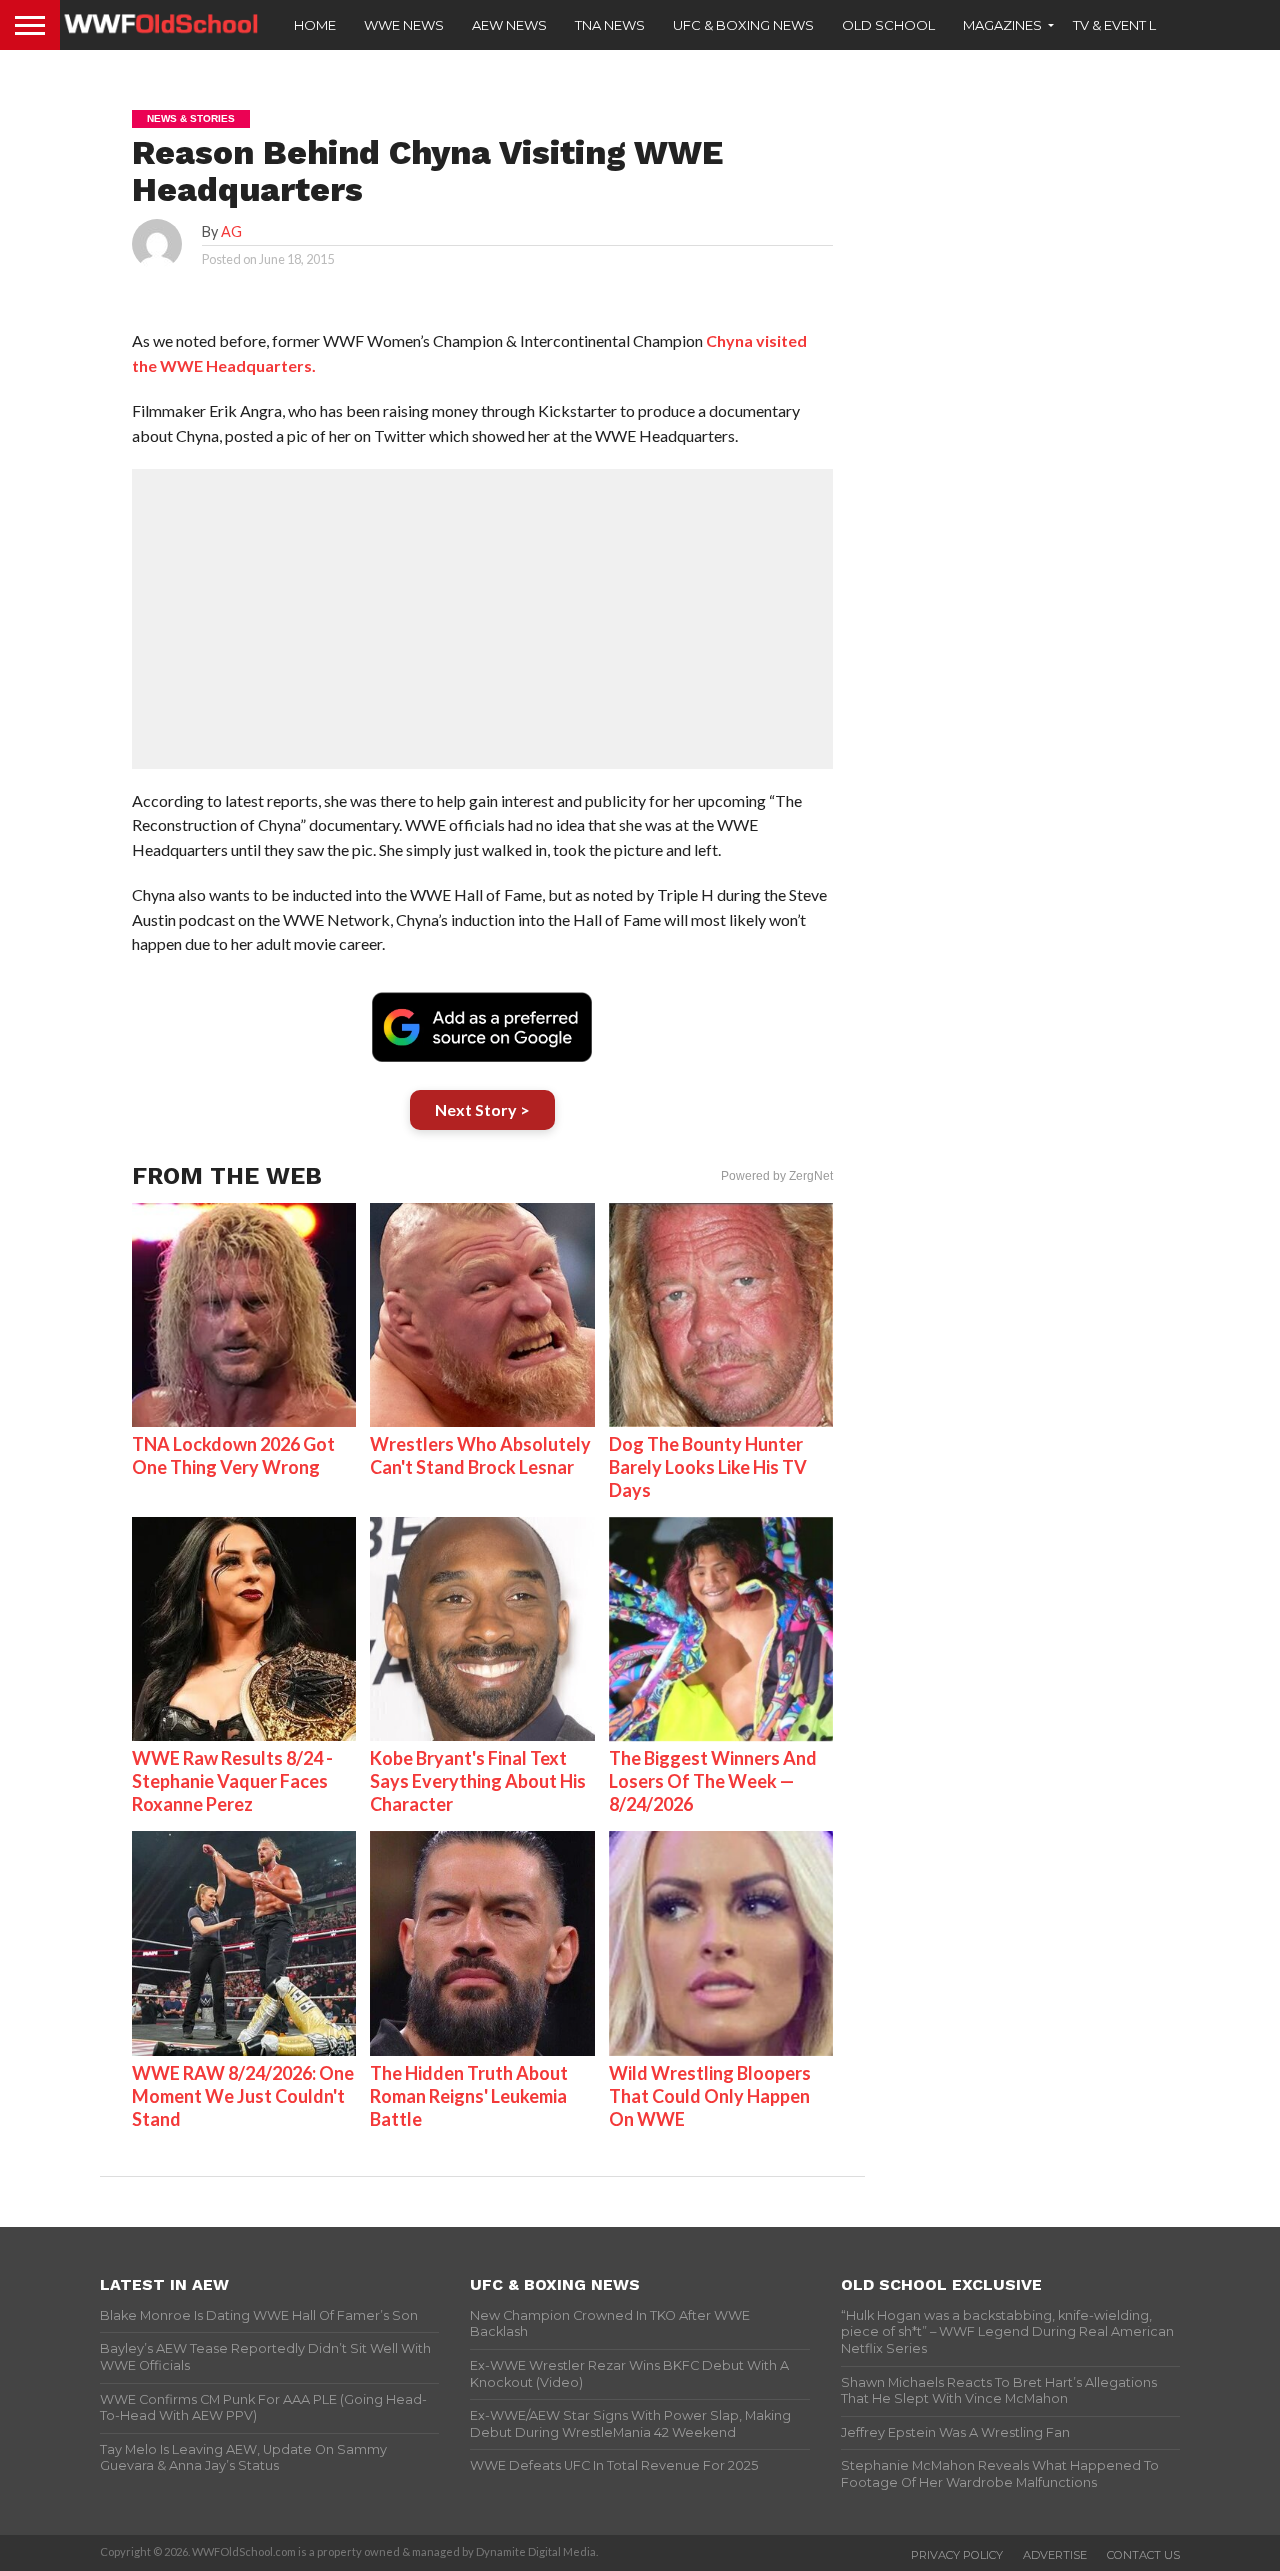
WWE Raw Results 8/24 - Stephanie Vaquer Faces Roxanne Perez (232, 1781)
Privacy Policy (957, 2555)
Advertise (1055, 2555)
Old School (888, 25)
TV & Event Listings (1140, 25)
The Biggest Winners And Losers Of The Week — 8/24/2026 (713, 1781)
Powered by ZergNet (777, 1176)
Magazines (1002, 25)
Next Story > (482, 1109)
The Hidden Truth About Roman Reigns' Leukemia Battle (469, 2096)
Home (315, 25)
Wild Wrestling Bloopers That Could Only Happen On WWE (710, 2096)
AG (231, 231)
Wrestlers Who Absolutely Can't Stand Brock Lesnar (480, 1455)
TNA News (610, 25)
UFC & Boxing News (743, 25)
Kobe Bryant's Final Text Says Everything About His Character (478, 1781)
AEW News (509, 25)
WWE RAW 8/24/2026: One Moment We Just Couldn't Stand (243, 2096)
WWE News (404, 25)
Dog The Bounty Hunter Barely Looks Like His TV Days (708, 1467)
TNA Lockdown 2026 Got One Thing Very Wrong (233, 1455)
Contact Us (1143, 2555)
